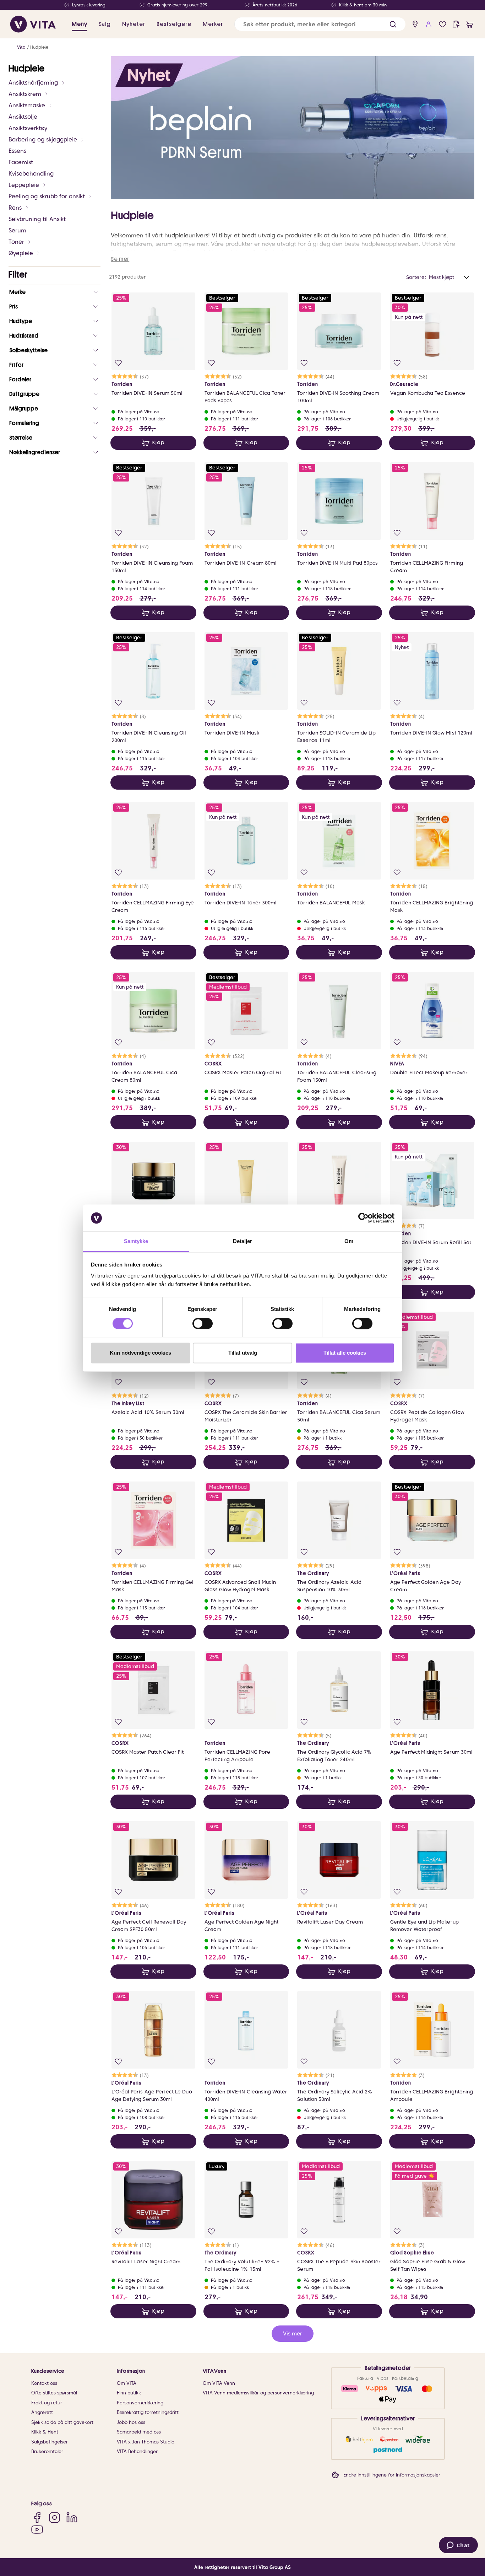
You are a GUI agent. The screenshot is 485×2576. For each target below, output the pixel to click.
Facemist (21, 162)
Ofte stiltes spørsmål (54, 2393)
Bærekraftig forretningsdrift (148, 2412)
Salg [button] (105, 24)
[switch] (203, 1323)
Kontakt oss (44, 2383)
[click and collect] (456, 24)
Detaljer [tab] (243, 1241)
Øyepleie (21, 253)
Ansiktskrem (25, 94)
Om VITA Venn (219, 2383)
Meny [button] (80, 24)
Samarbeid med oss (139, 2432)
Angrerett (42, 2412)
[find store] (415, 24)
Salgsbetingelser (50, 2442)
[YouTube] (37, 2530)
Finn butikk (129, 2393)
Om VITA (127, 2383)
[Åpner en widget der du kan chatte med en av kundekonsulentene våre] (458, 2546)
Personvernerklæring (140, 2403)
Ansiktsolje (23, 117)
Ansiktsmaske (27, 105)
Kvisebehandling (31, 174)
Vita (21, 47)
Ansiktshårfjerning (33, 83)
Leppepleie (24, 185)
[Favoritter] (443, 24)
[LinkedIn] (72, 2517)
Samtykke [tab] (136, 1241)
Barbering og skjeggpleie (43, 139)
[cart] (470, 24)
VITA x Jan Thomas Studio (146, 2442)
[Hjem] (33, 24)
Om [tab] (349, 1241)
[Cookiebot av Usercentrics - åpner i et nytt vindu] (363, 1218)
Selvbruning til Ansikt (37, 219)
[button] (393, 24)
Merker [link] (213, 24)
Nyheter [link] (134, 24)
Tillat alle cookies (345, 1353)
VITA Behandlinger (137, 2451)
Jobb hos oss (131, 2422)
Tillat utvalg (243, 1353)
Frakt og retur (47, 2403)
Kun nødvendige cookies (140, 1353)
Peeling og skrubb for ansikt (47, 196)
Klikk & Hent (45, 2432)
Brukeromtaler (47, 2451)
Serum (17, 230)
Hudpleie (39, 47)
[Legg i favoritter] (118, 363)
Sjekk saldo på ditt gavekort (62, 2422)
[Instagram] (55, 2517)
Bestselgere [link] (174, 24)
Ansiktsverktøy (28, 128)
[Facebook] (37, 2517)
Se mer (120, 259)
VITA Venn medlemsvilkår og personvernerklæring (258, 2393)
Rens (15, 208)
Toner (16, 242)
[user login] (429, 24)
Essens (17, 151)
